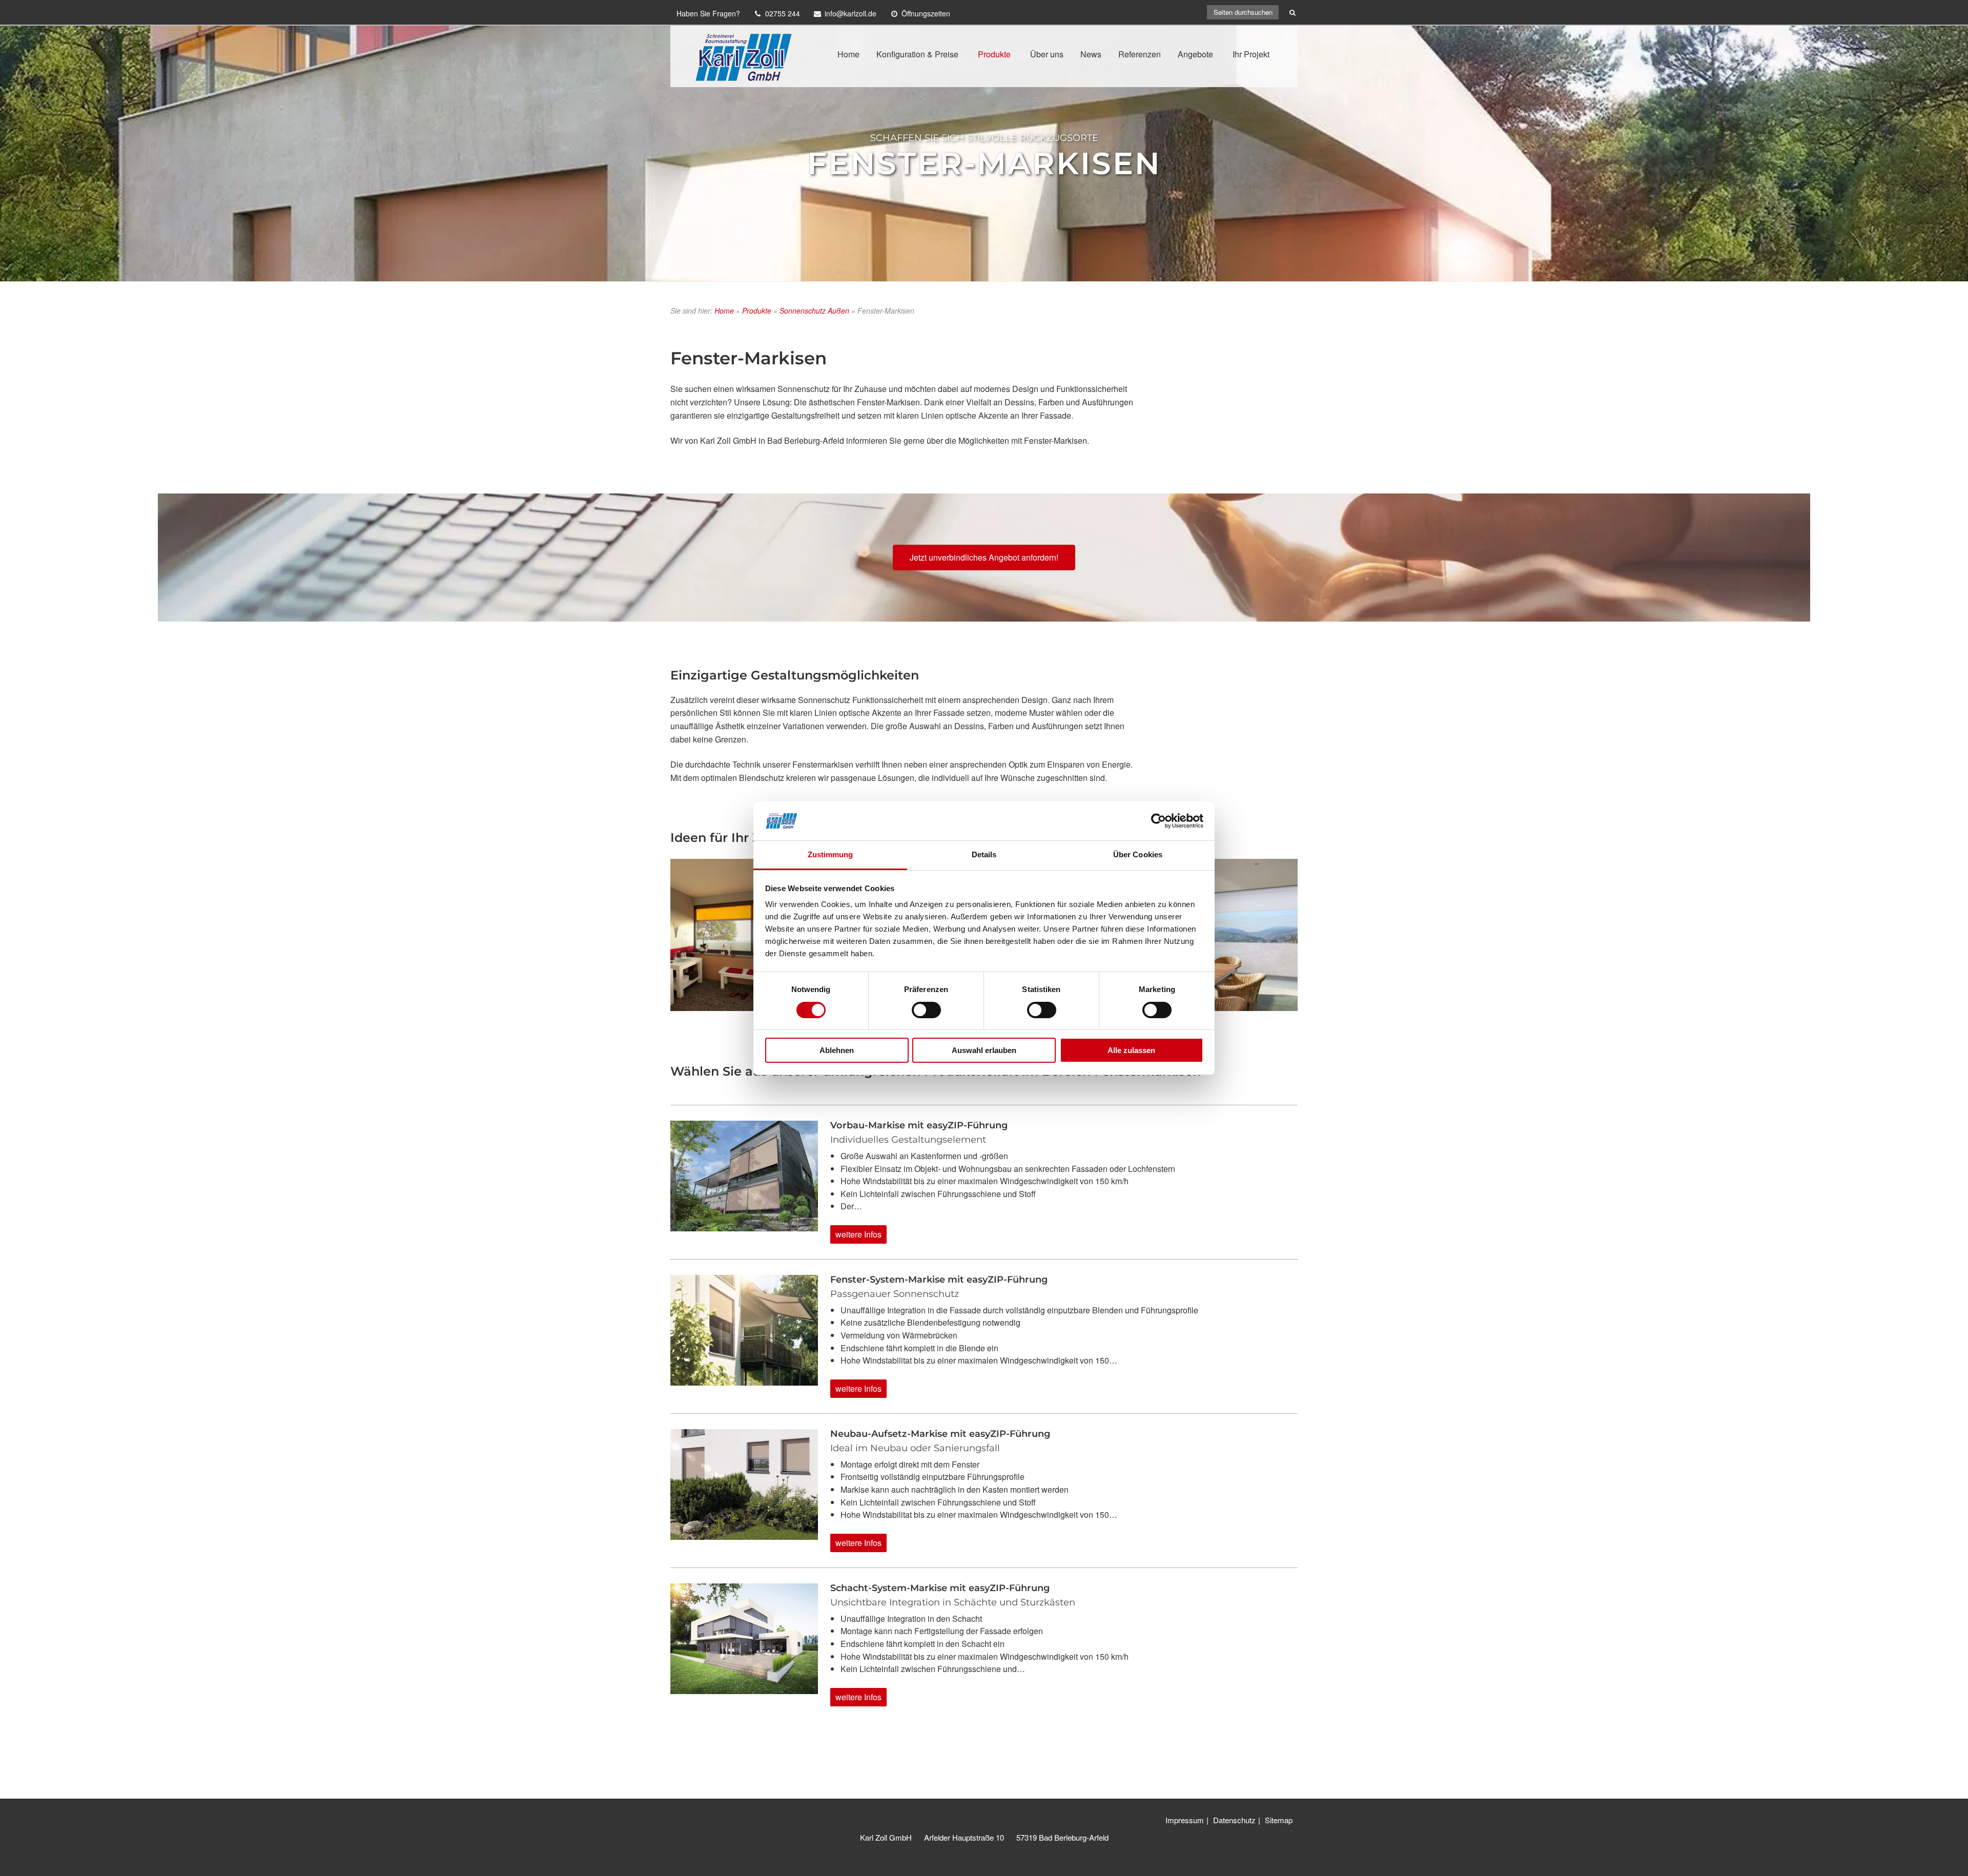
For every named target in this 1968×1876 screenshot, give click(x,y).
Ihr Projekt (1251, 54)
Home (848, 54)
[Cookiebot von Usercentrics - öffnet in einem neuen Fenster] (1159, 821)
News (1091, 54)
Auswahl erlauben (984, 1050)
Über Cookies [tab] (1138, 854)
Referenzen (1140, 54)
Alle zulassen (1131, 1050)
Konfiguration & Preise (917, 54)
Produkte (994, 54)
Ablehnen (837, 1050)
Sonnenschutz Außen (814, 311)
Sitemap (1279, 1820)
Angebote (1195, 54)
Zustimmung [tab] (831, 854)
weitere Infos (858, 1234)
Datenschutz (1234, 1820)
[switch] (926, 1010)
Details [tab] (984, 854)
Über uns (1047, 54)
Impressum (1185, 1820)
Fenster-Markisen (984, 163)
